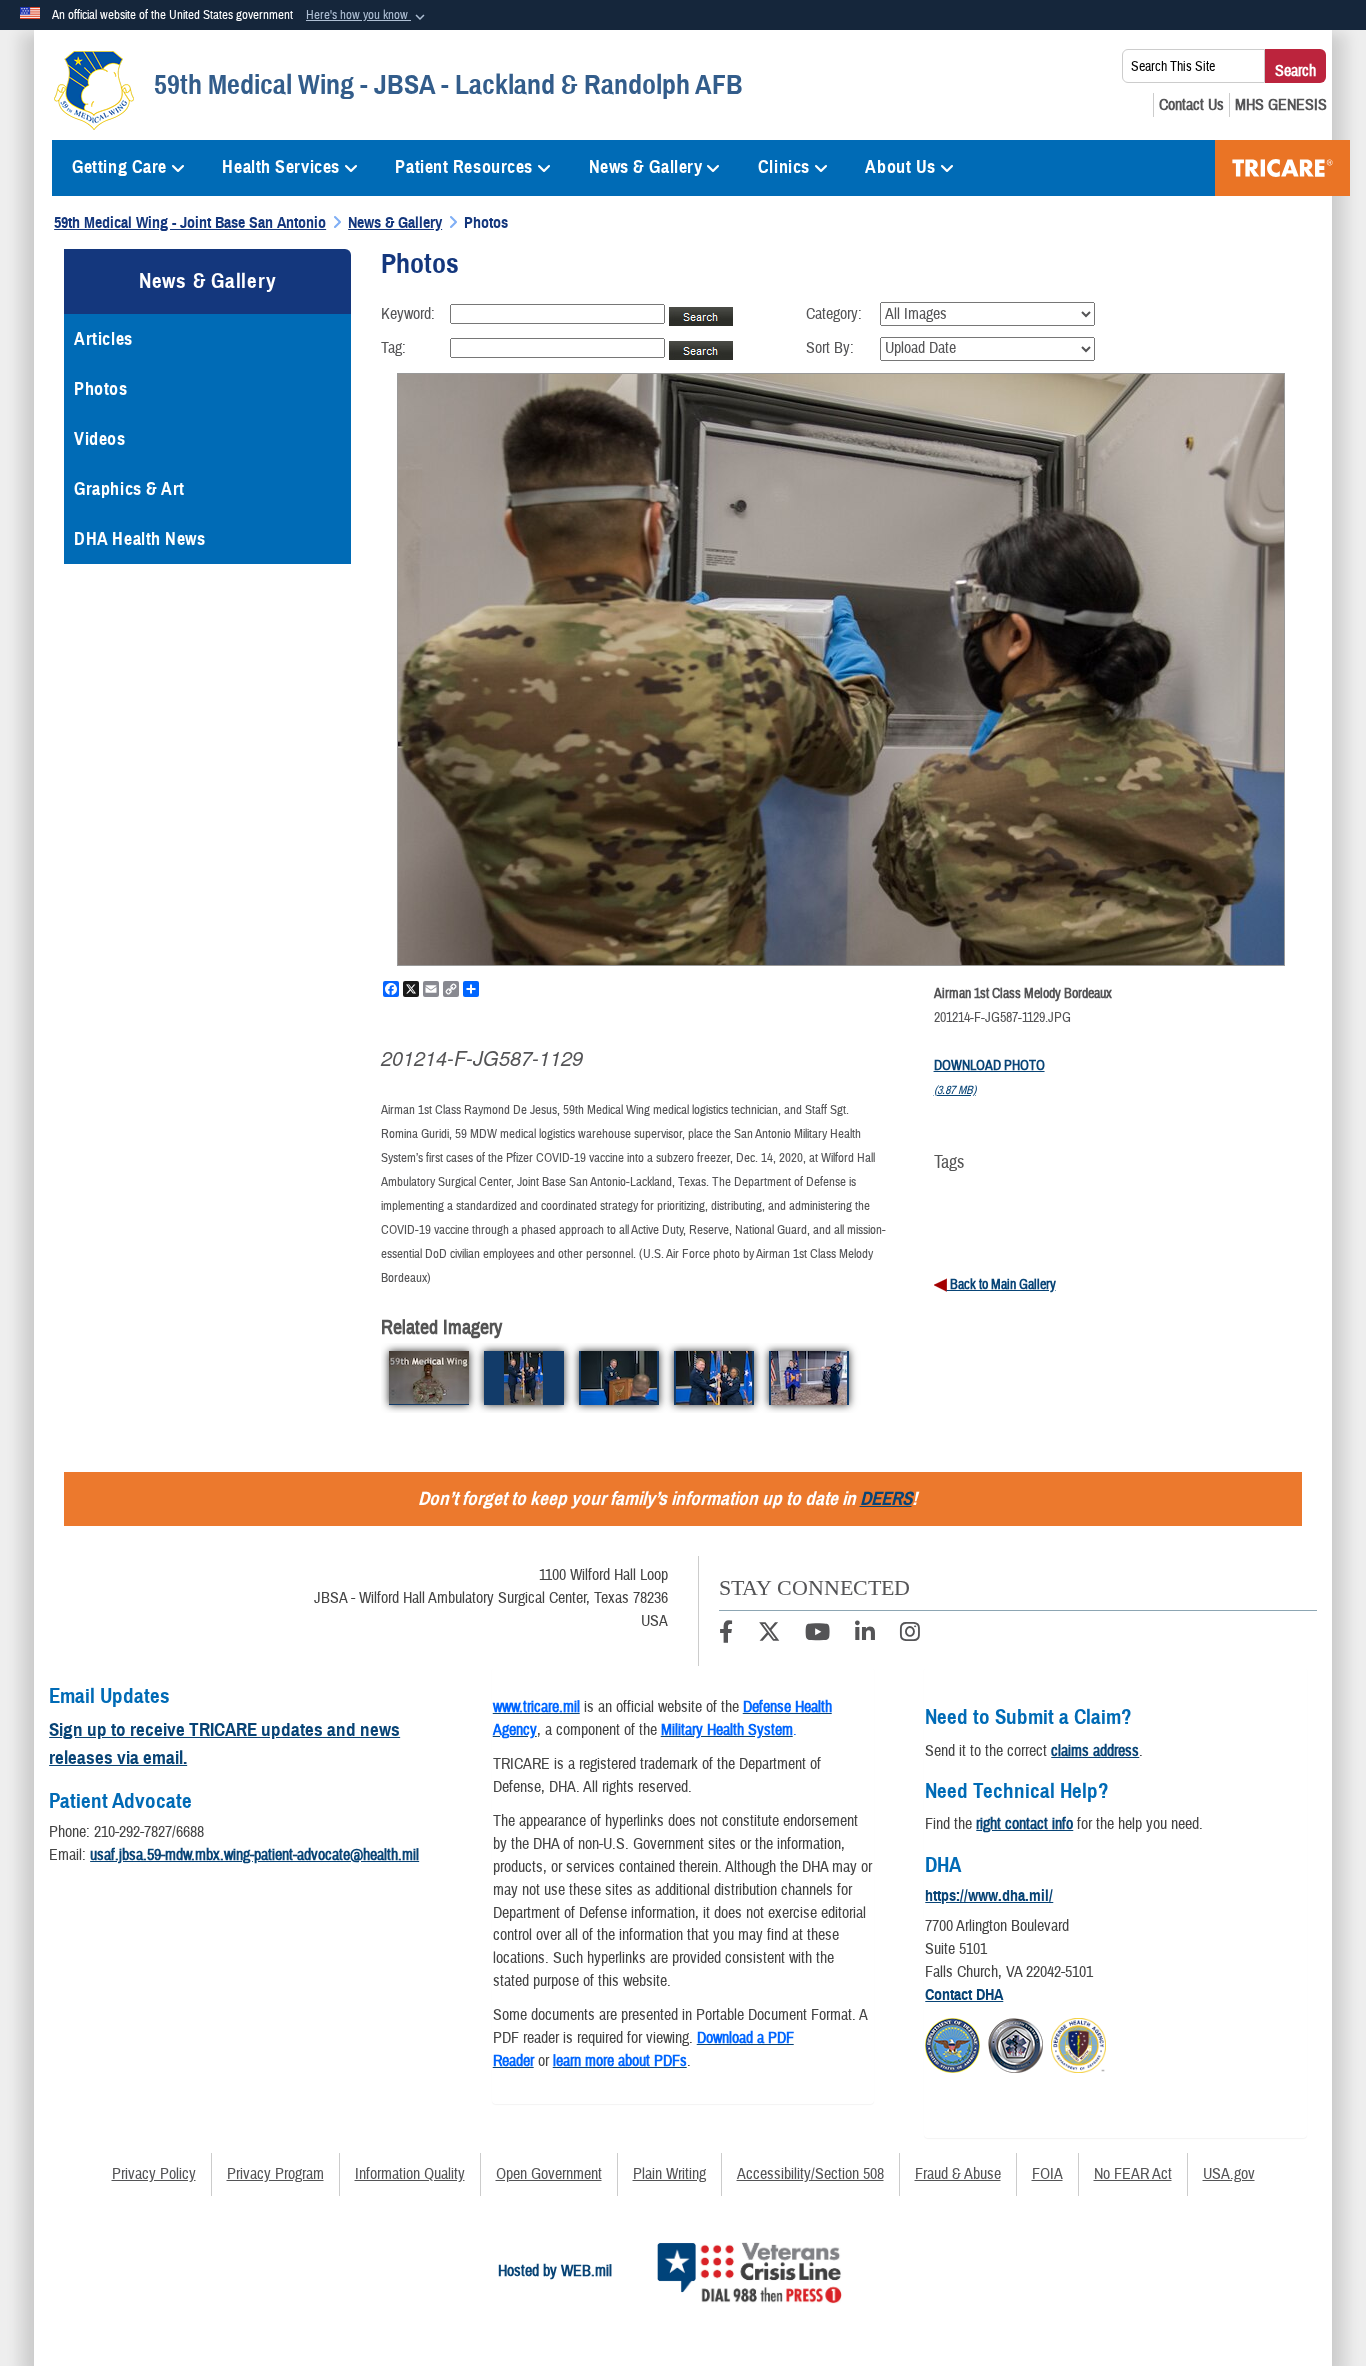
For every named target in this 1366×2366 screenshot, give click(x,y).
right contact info (1024, 1824)
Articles (103, 339)
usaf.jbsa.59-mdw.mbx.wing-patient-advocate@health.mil (254, 1855)
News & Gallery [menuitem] (646, 167)
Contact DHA (964, 1995)
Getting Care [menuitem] (119, 167)
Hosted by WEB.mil (555, 2271)
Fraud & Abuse (958, 2174)
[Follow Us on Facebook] (726, 1635)
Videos (99, 439)
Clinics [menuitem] (784, 167)
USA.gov (1229, 2174)
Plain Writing (669, 2174)
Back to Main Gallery (1001, 1285)
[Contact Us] (1191, 105)
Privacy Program (275, 2174)
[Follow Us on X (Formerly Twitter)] (769, 1635)
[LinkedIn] (865, 1635)
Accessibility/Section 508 (810, 2174)
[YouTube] (817, 1635)
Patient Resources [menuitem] (464, 167)
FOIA (1047, 2174)
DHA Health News (139, 539)
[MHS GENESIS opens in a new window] (1281, 105)
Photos (100, 389)
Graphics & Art (129, 489)
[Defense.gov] (952, 2043)
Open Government (549, 2174)
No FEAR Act (1133, 2174)
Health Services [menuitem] (280, 167)
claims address (1095, 1751)
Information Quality (410, 2174)
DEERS (886, 1498)
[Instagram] (910, 1635)
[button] (367, 16)
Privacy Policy (154, 2174)
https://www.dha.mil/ (989, 1896)
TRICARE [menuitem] (1282, 168)
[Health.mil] (1015, 2043)
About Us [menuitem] (900, 167)
